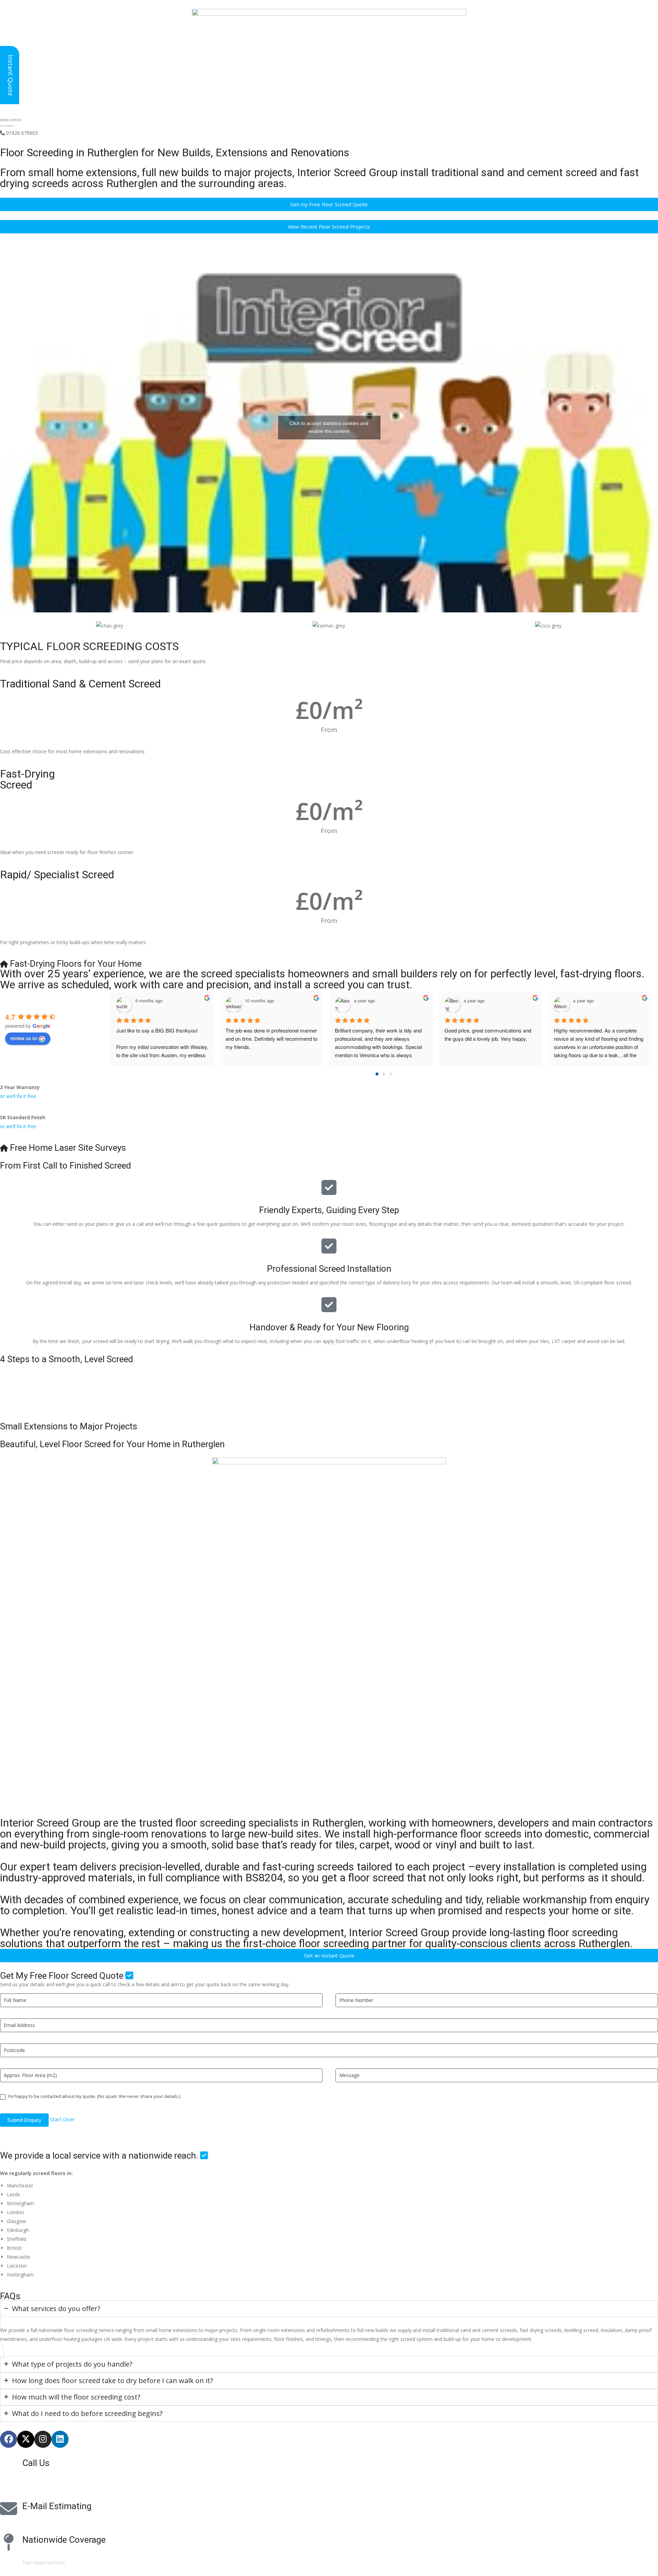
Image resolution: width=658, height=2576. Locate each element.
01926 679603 (19, 133)
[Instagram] (43, 2439)
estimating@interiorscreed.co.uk (58, 2520)
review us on (24, 1038)
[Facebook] (9, 2439)
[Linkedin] (60, 2439)
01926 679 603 (45, 2477)
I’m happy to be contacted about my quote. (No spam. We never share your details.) (94, 2096)
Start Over (63, 2119)
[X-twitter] (26, 2439)
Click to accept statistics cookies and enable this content (329, 427)
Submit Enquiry (24, 2120)
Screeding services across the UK (59, 2554)
